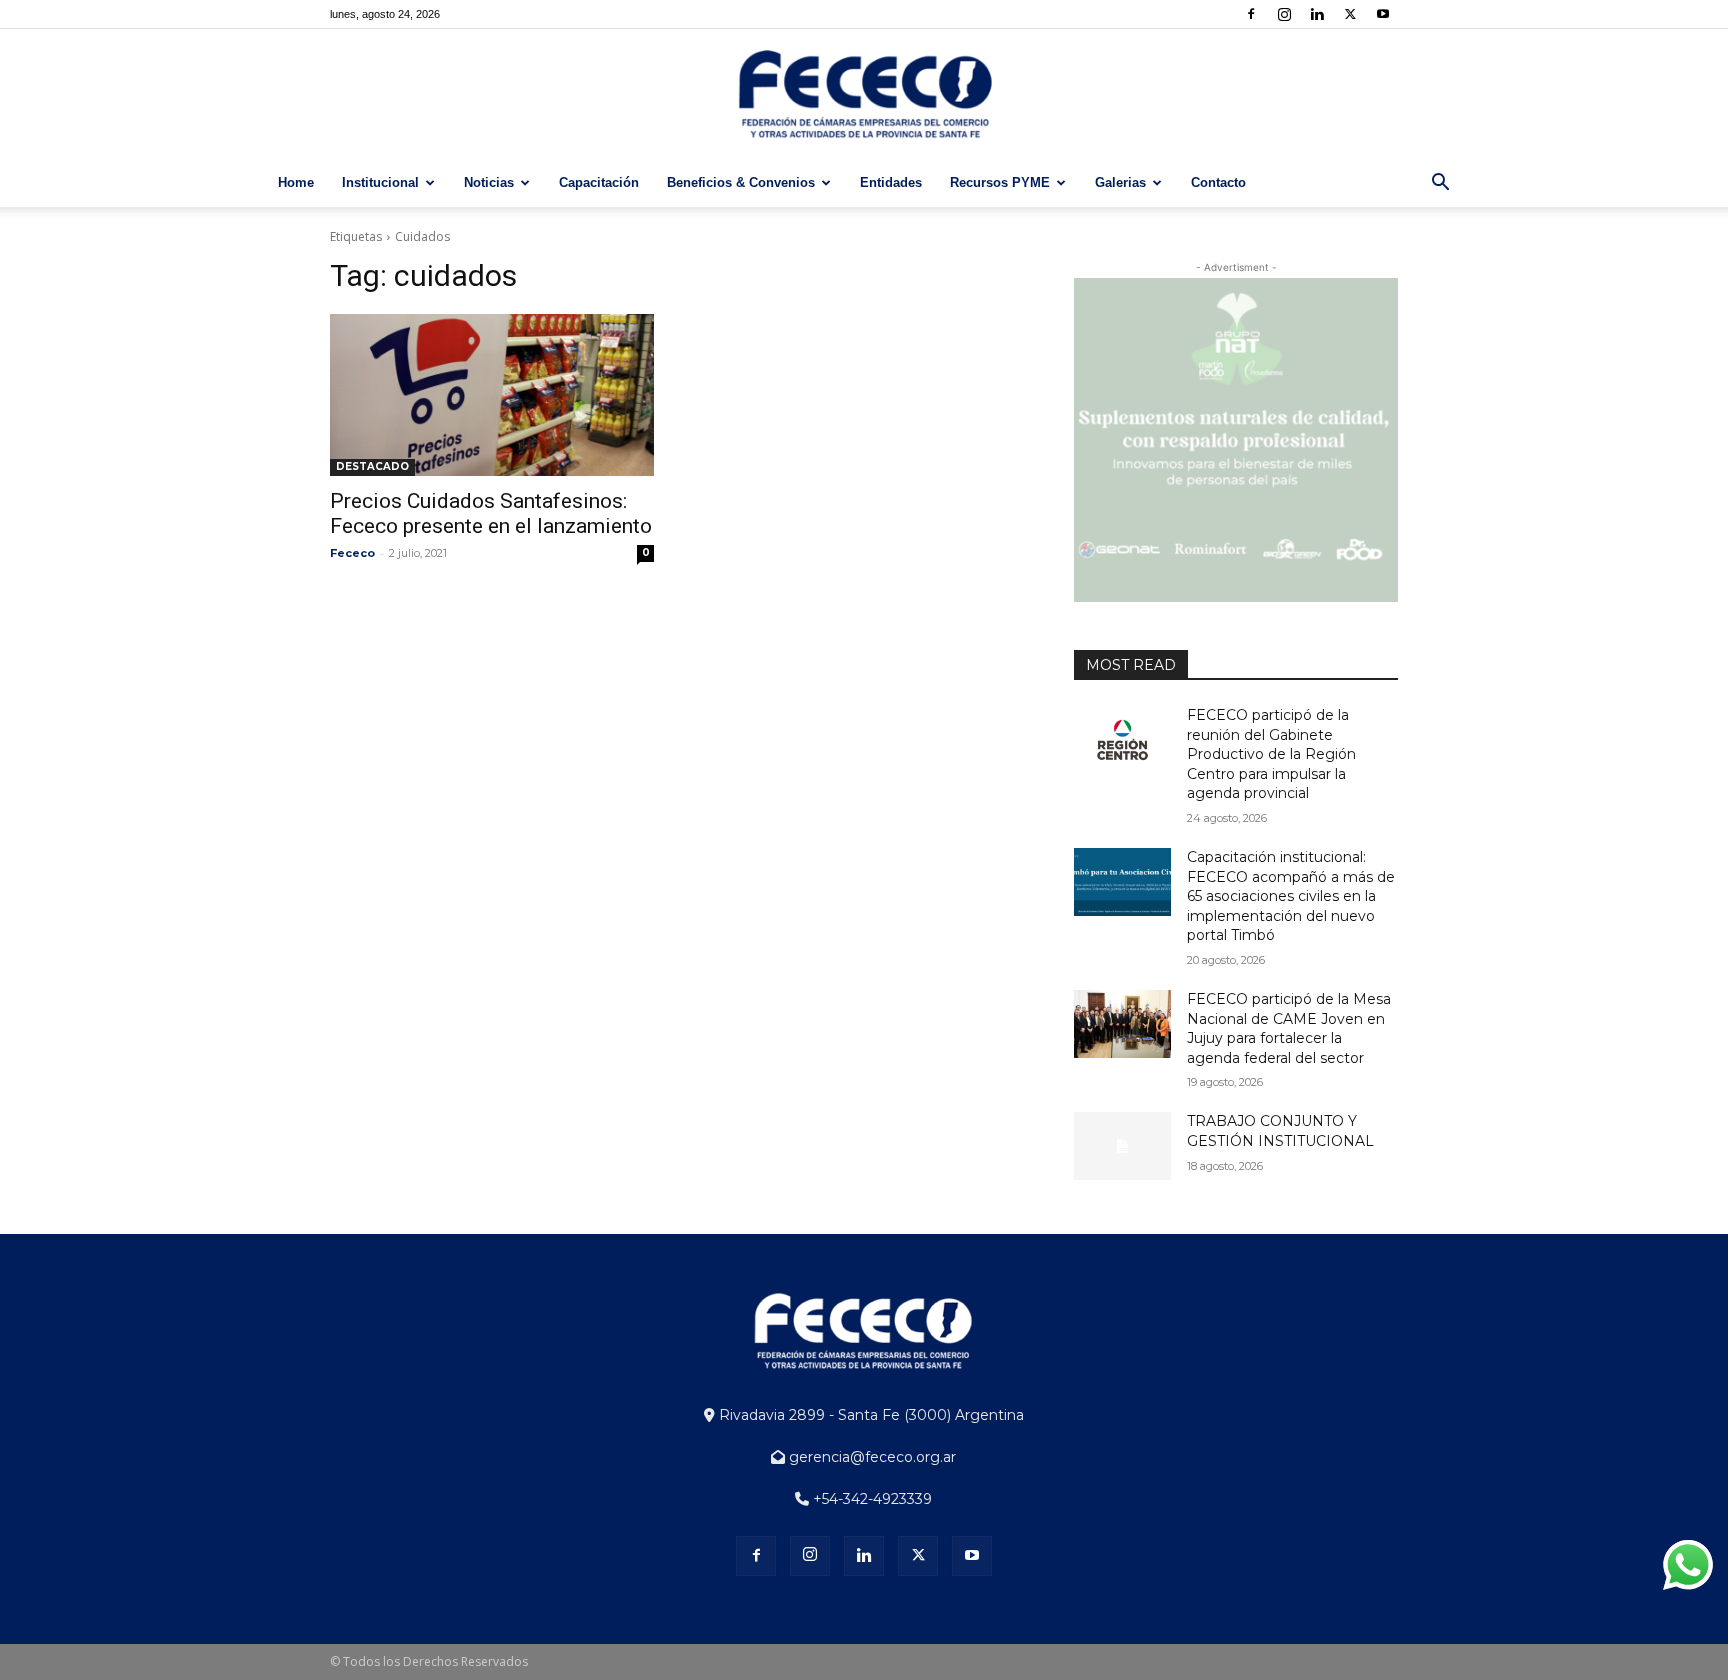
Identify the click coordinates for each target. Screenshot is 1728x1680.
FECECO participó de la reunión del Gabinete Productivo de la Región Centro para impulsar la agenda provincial (1271, 754)
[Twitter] (1350, 14)
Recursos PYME (1000, 182)
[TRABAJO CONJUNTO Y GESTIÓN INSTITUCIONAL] (1122, 1146)
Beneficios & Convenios (741, 182)
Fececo (352, 553)
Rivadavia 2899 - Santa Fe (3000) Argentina (869, 1415)
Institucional (380, 182)
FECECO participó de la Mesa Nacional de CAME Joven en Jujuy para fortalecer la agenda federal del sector (1289, 1028)
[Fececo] (864, 95)
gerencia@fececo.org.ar (870, 1457)
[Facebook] (1251, 14)
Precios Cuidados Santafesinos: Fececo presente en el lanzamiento (491, 513)
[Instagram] (1284, 14)
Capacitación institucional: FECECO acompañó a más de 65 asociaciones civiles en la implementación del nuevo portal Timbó (1291, 896)
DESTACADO (372, 466)
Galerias (1120, 182)
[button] (1440, 184)
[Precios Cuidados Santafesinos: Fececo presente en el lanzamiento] (492, 395)
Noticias (489, 182)
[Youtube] (1383, 14)
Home (296, 182)
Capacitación (599, 182)
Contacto (1218, 182)
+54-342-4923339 (870, 1499)
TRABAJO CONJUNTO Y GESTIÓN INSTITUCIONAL (1280, 1131)
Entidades (891, 182)
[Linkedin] (1317, 14)
